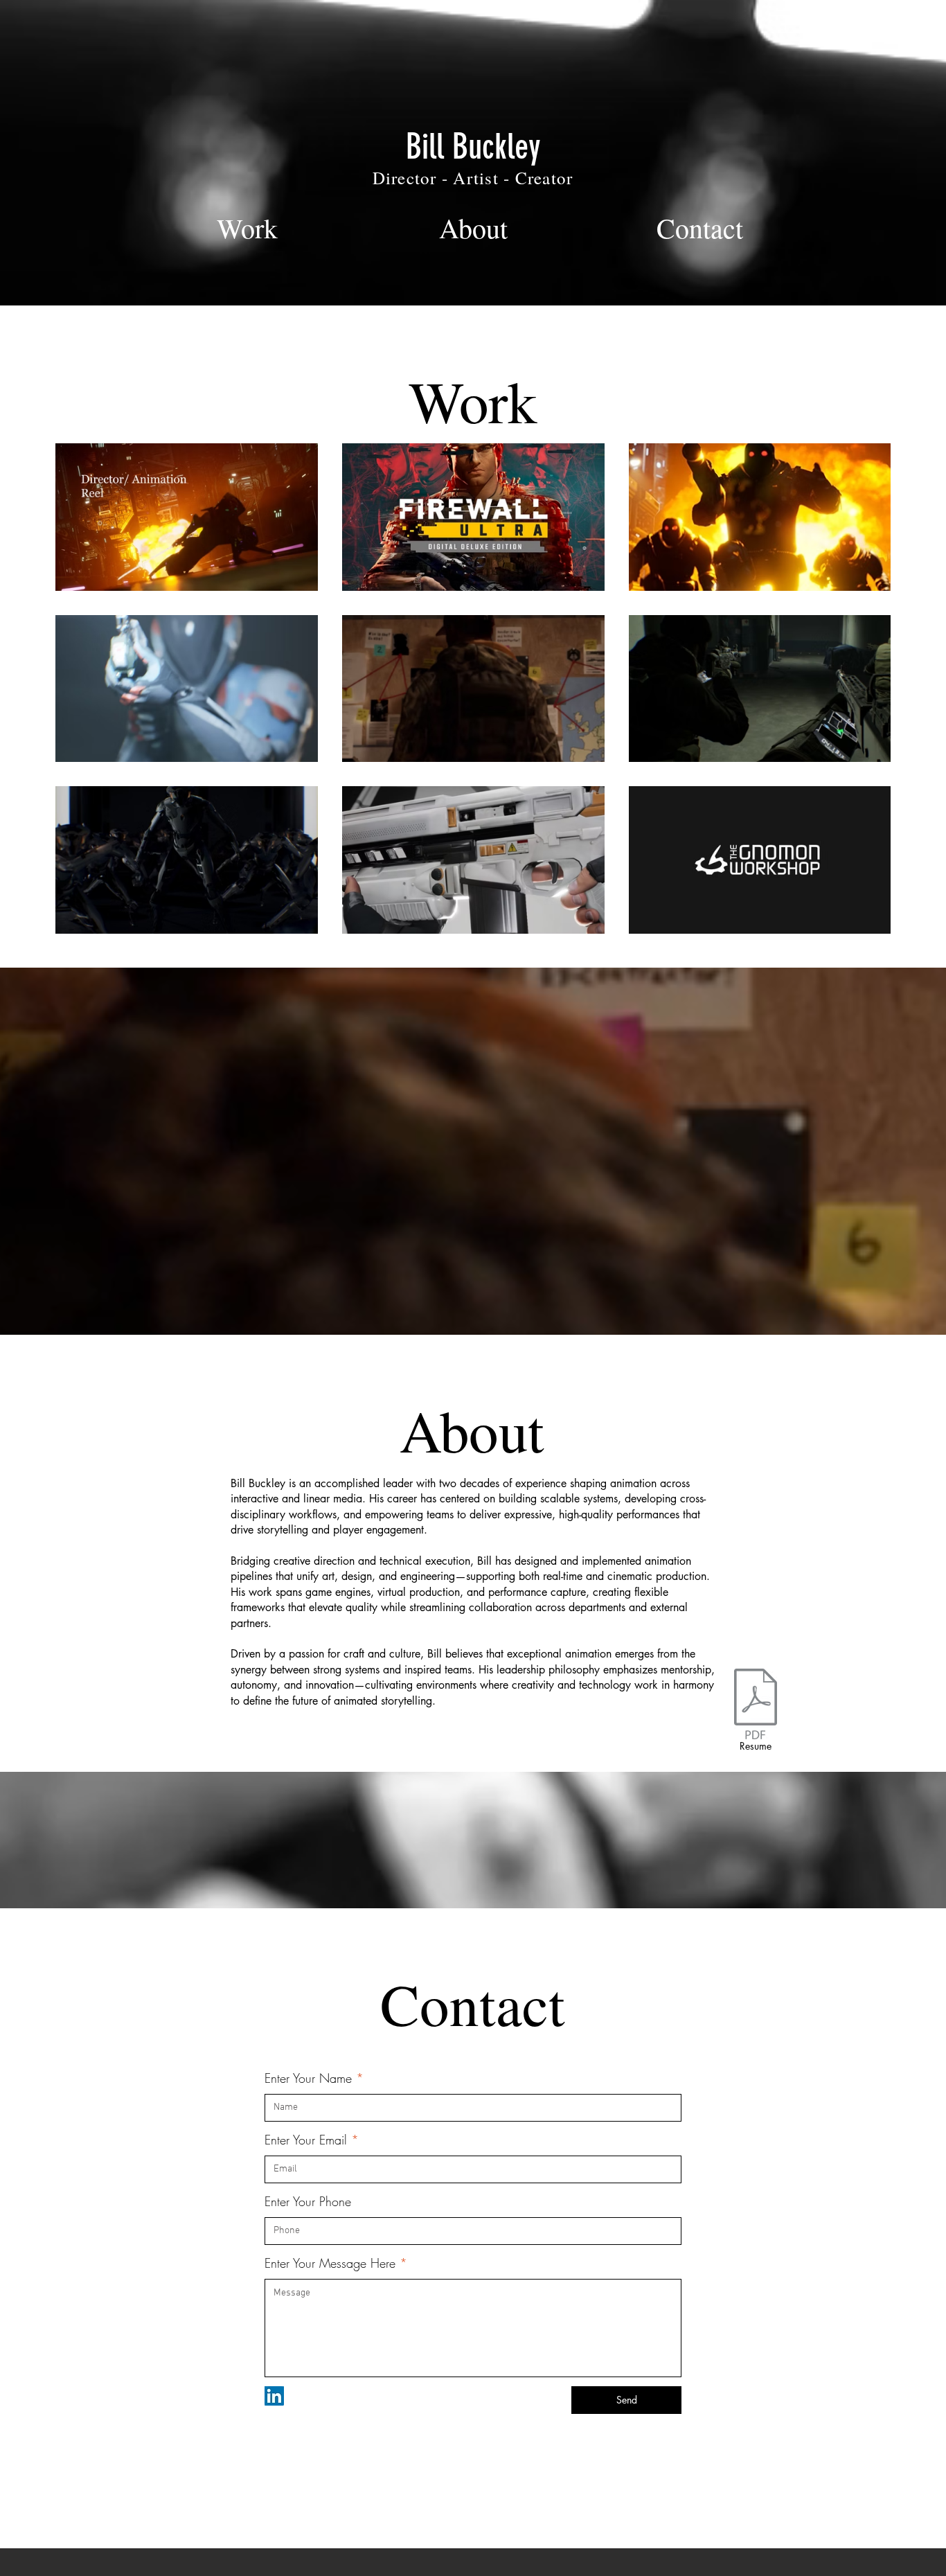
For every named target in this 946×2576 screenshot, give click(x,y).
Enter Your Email (306, 2140)
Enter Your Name (308, 2078)
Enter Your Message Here (330, 2263)
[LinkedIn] (274, 2396)
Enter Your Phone (308, 2201)
